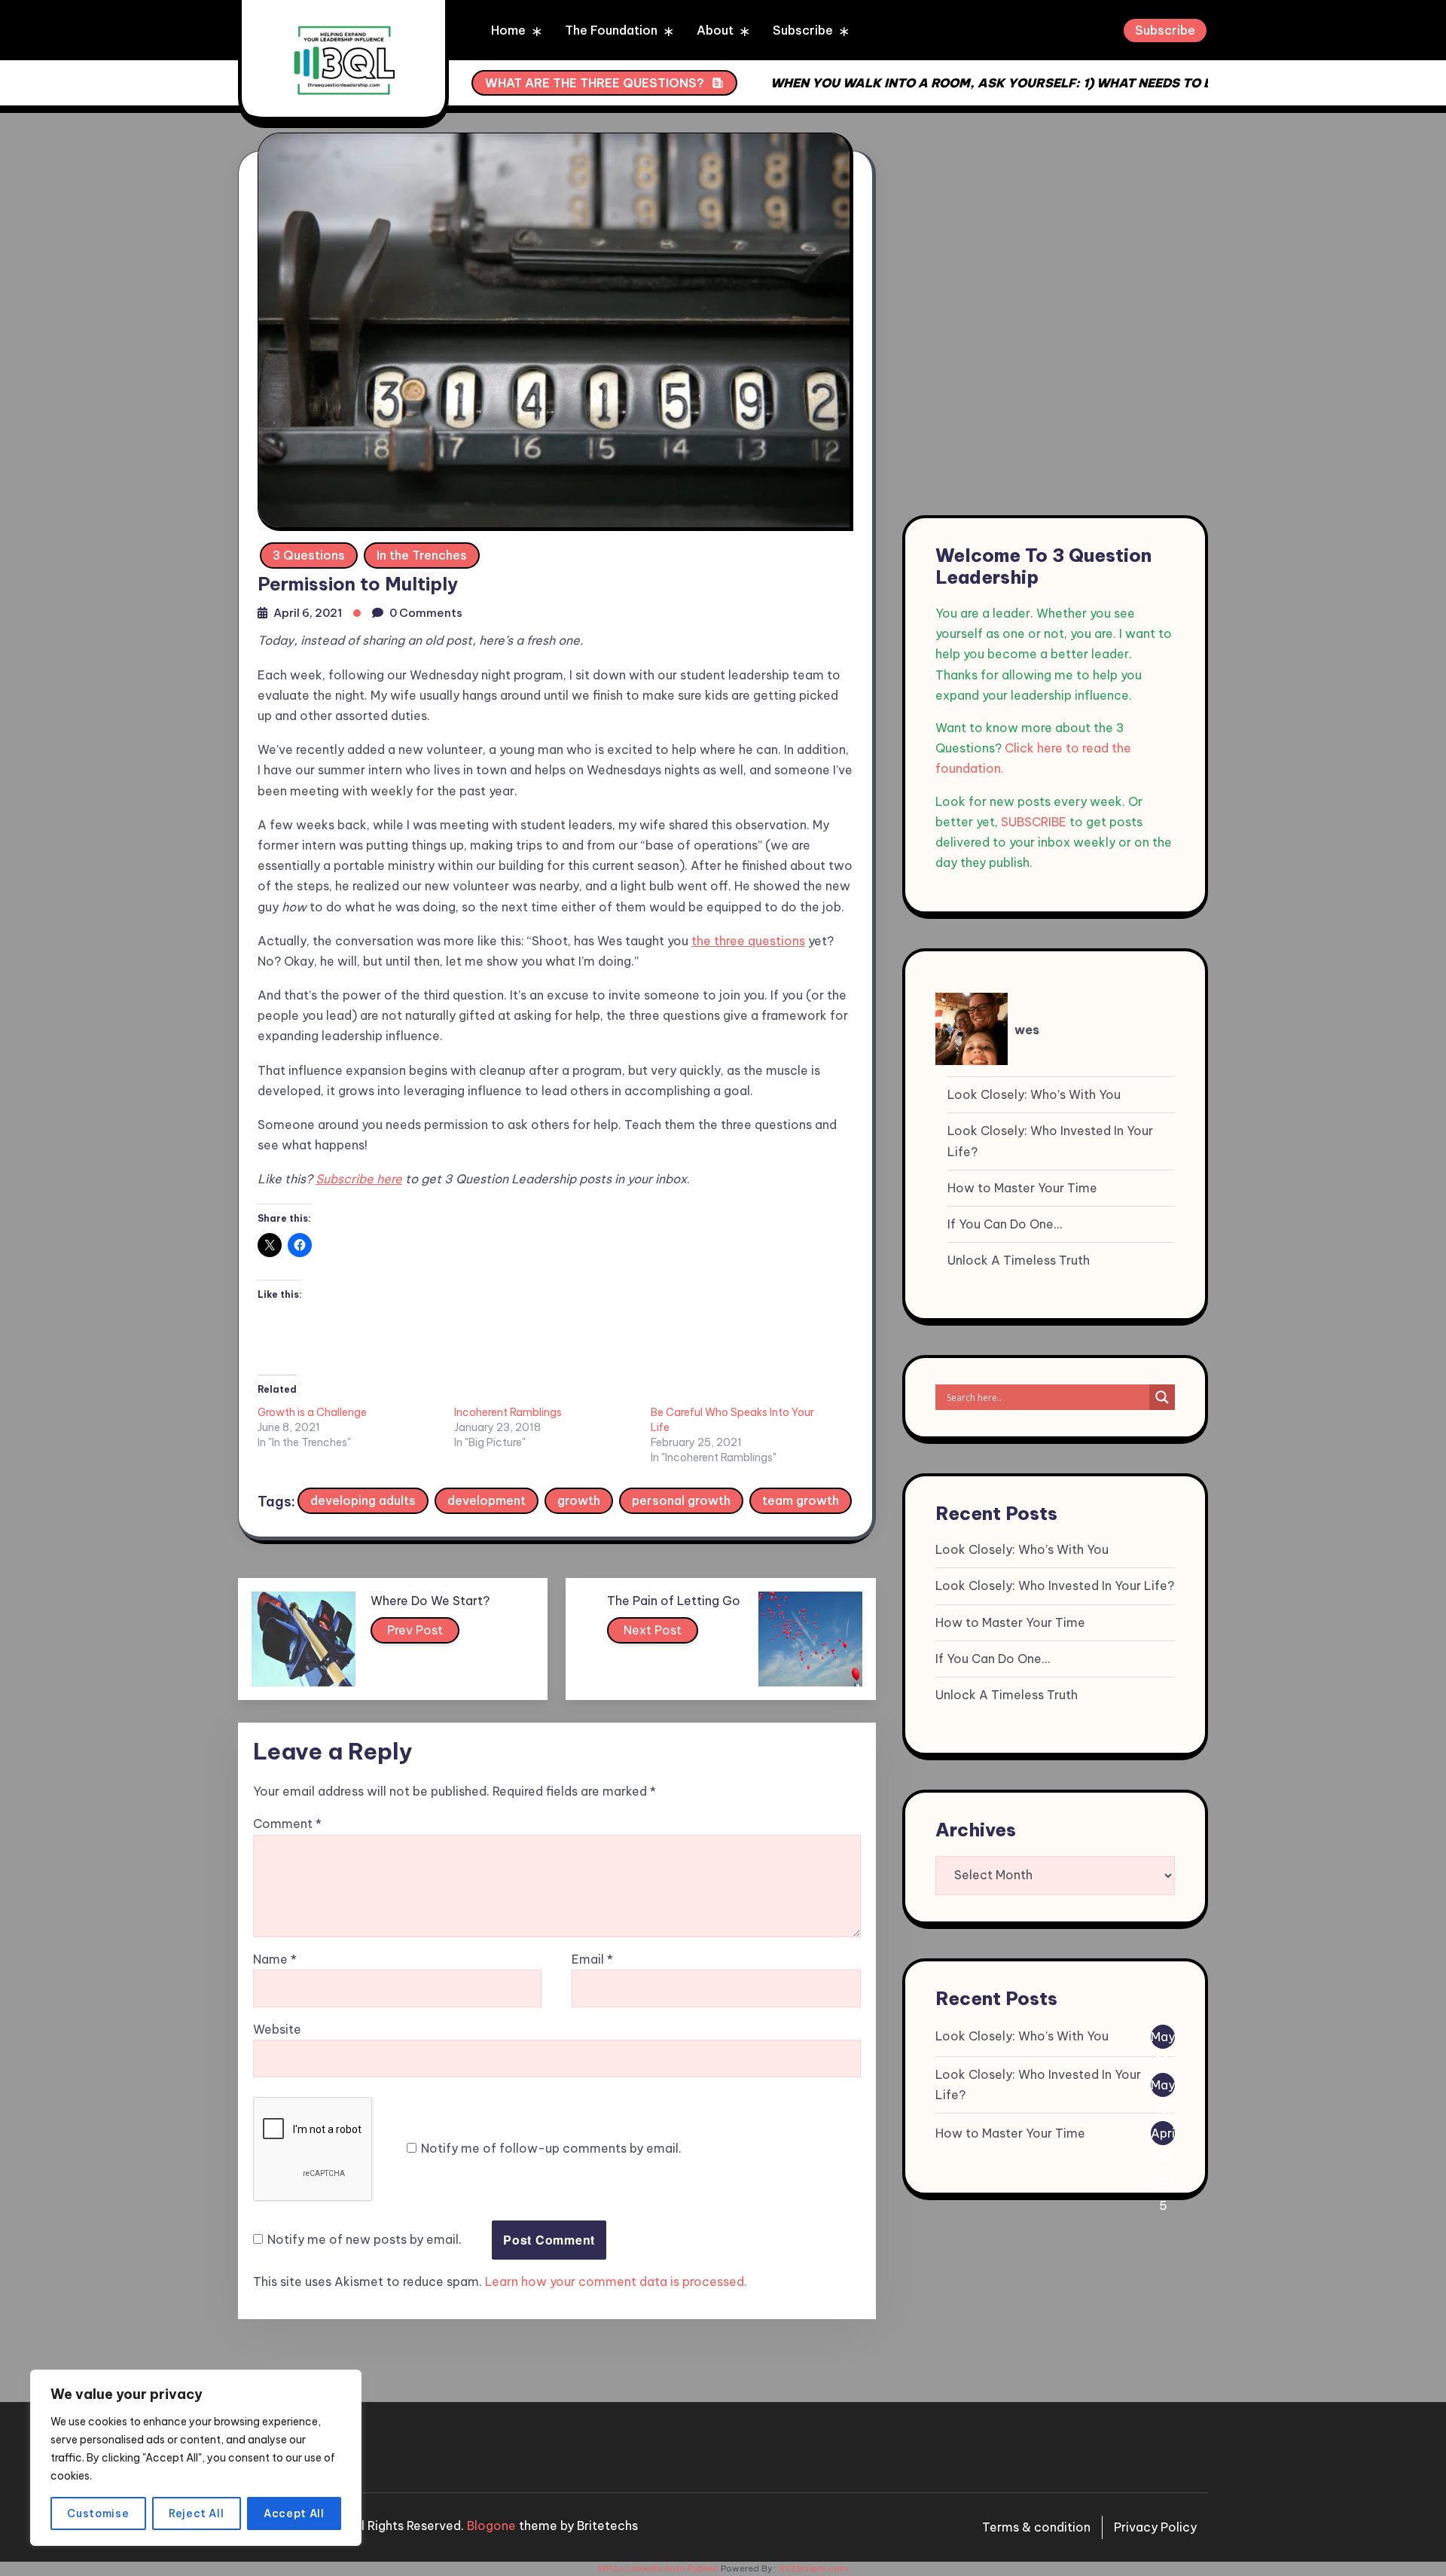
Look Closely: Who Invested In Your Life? (1050, 1141)
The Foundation (611, 30)
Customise (98, 2513)
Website (277, 2029)
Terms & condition (1036, 2527)
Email (592, 1959)
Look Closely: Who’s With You (1034, 1094)
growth (579, 1500)
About (715, 30)
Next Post (653, 1630)
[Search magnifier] (1162, 1397)
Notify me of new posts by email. (365, 2239)
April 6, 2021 (308, 613)
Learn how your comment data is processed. (616, 2281)
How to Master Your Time (1022, 1187)
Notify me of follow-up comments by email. (551, 2148)
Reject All (197, 2513)
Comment (287, 1824)
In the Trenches (422, 555)
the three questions (748, 941)
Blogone (491, 2526)
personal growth (681, 1500)
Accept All (294, 2513)
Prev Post (415, 1630)
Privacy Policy (1155, 2527)
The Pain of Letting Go (674, 1601)
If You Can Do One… (1005, 1224)
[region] (196, 2458)
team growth (801, 1500)
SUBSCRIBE (1034, 821)
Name (275, 1959)
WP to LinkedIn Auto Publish (658, 2568)
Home (508, 30)
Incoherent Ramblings (508, 1412)
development (487, 1500)
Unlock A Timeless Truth (1019, 1260)
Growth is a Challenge (312, 1412)
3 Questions (309, 555)
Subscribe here (359, 1179)
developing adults (363, 1500)
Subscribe (803, 30)
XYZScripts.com (813, 2568)
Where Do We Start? (430, 1601)
